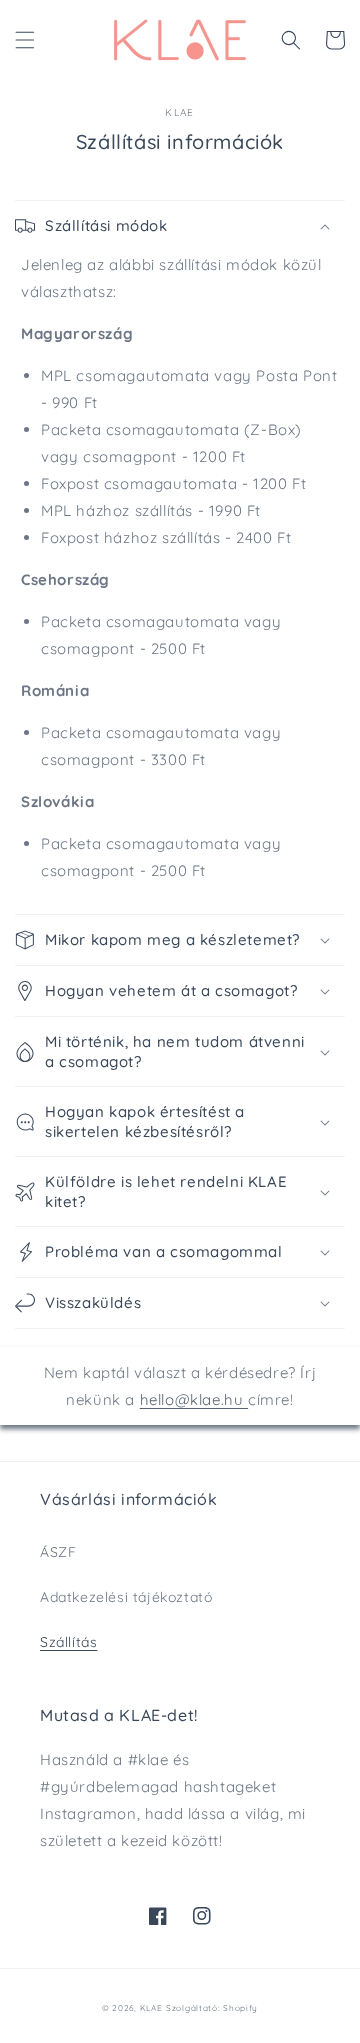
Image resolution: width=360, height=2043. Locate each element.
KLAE (151, 2008)
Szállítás (68, 1642)
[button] (25, 40)
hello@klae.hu (194, 1399)
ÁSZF (58, 1552)
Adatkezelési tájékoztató (126, 1597)
